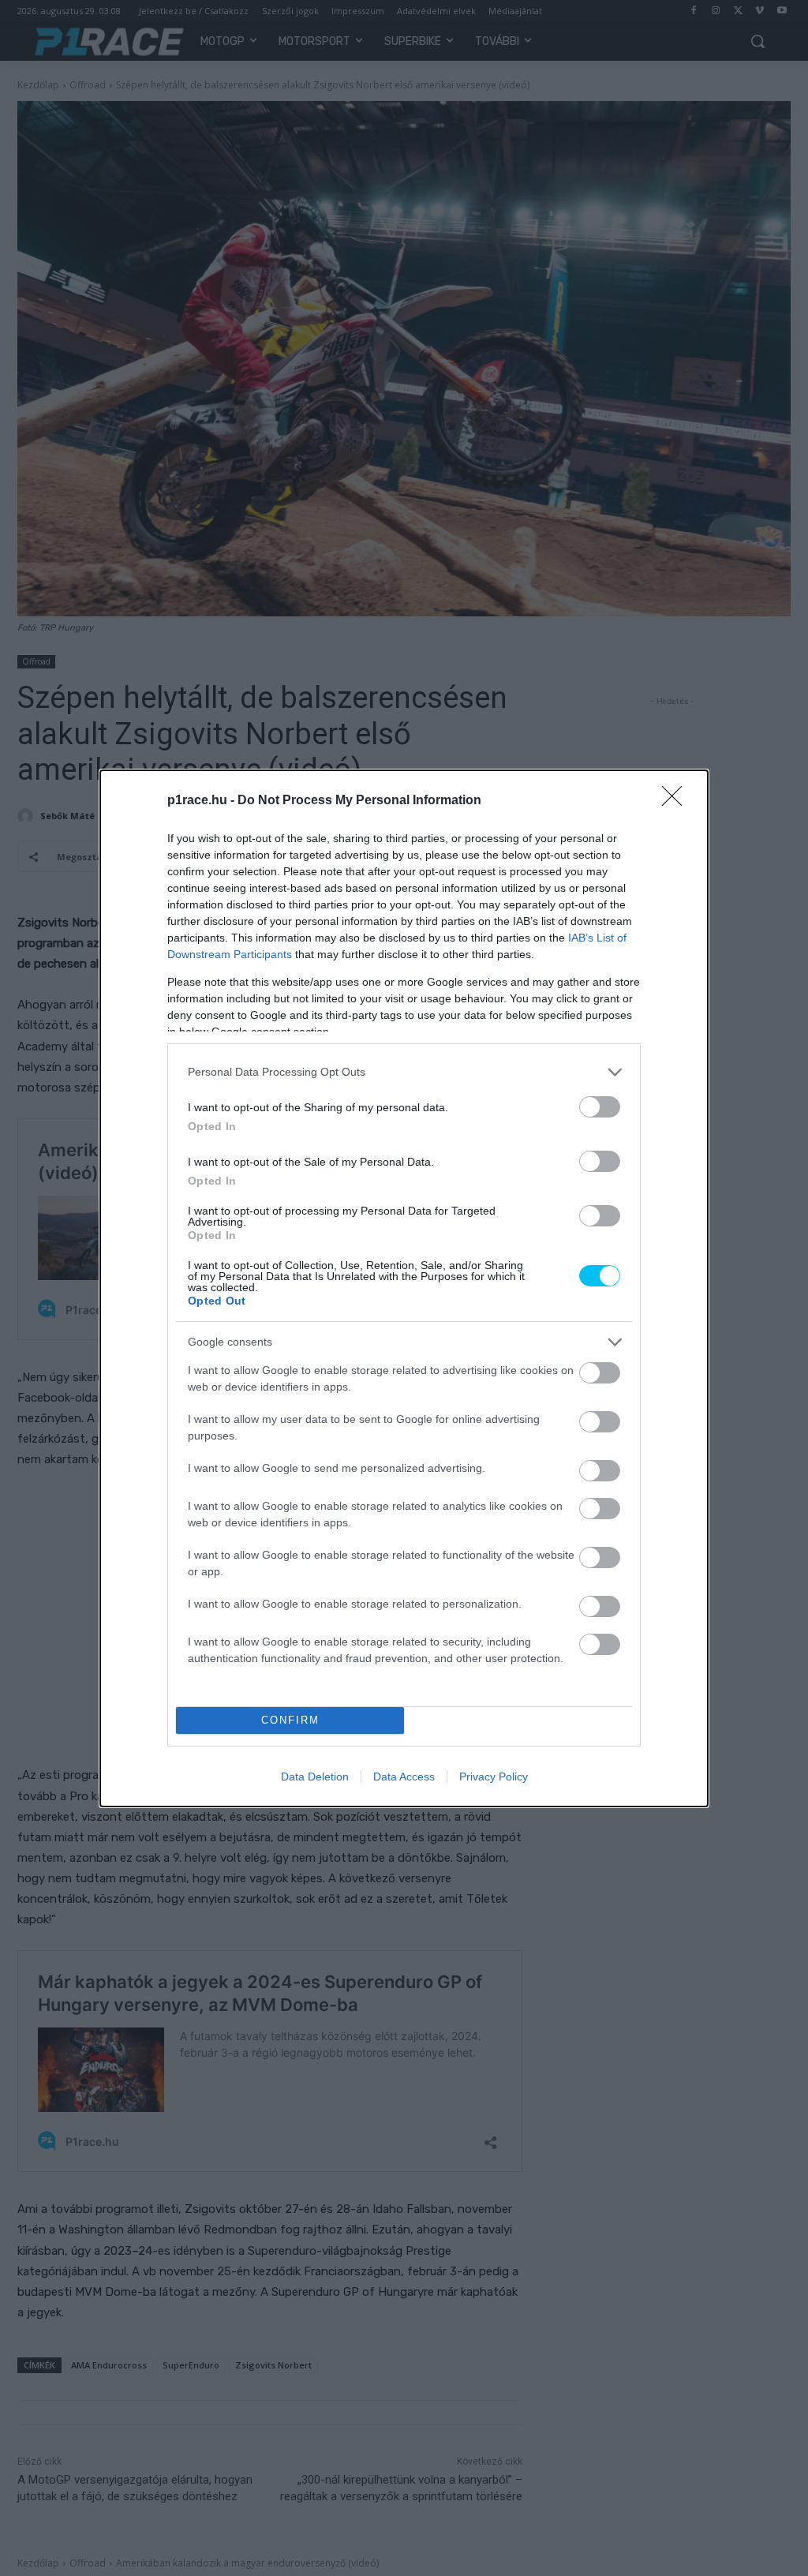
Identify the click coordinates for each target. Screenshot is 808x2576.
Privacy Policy (494, 1777)
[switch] (600, 1107)
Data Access (404, 1777)
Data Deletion (315, 1777)
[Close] (677, 801)
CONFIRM (290, 1720)
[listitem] (404, 1072)
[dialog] (404, 1288)
